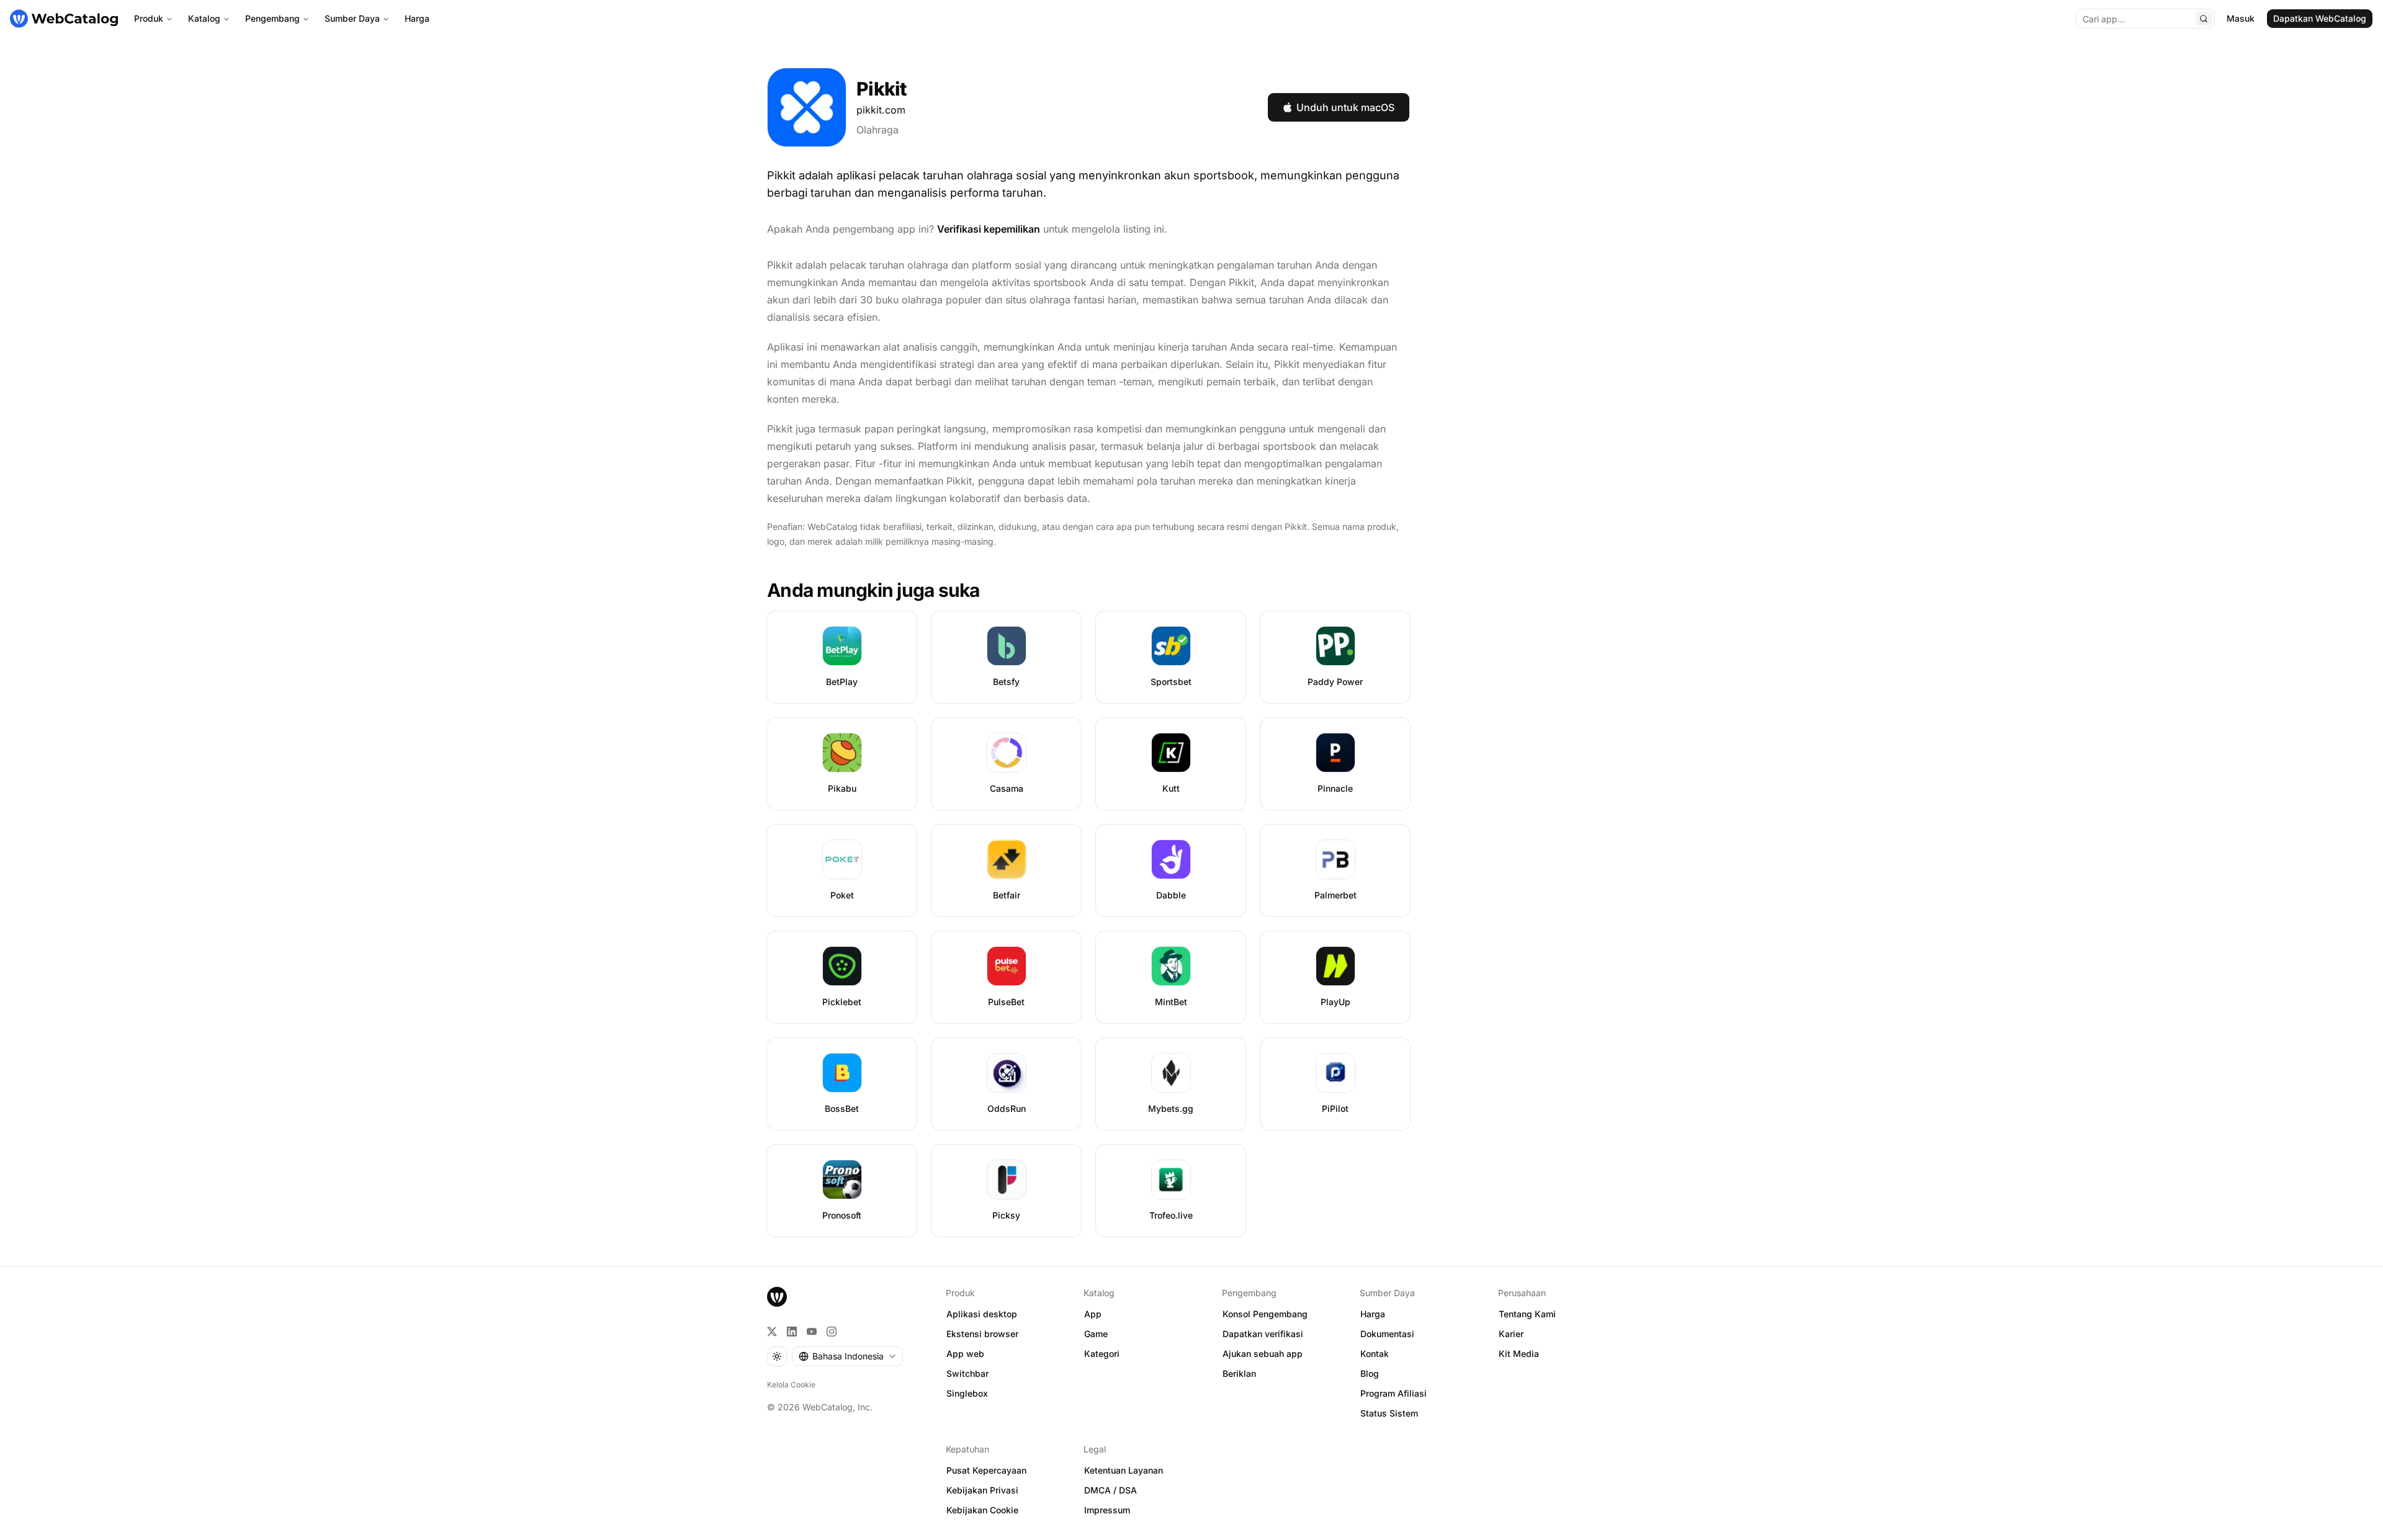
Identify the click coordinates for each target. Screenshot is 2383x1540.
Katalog (204, 18)
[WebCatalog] (777, 1297)
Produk (149, 18)
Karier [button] (1511, 1334)
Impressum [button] (1107, 1510)
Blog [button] (1370, 1373)
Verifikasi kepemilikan (989, 229)
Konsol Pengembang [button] (1265, 1314)
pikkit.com (881, 110)
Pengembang (272, 18)
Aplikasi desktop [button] (982, 1314)
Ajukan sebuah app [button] (1263, 1354)
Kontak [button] (1375, 1354)
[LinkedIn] (792, 1332)
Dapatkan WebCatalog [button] (2320, 18)
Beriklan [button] (1239, 1373)
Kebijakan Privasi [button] (982, 1490)
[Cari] (2204, 19)
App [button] (1093, 1314)
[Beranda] (64, 19)
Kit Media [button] (1519, 1354)
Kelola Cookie (791, 1385)
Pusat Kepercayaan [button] (986, 1470)
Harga (417, 18)
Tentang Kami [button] (1527, 1314)
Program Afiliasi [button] (1393, 1393)
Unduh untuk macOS (1345, 107)
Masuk (2241, 18)
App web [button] (965, 1354)
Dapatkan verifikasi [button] (1263, 1334)
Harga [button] (1373, 1314)
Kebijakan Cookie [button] (982, 1510)
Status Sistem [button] (1389, 1413)
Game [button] (1096, 1334)
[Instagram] (832, 1332)
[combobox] (847, 1356)
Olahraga (877, 130)
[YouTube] (812, 1332)
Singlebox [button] (967, 1393)
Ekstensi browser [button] (982, 1334)
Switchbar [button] (967, 1373)
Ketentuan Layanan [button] (1124, 1470)
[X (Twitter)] (772, 1332)
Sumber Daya (352, 18)
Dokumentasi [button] (1387, 1334)
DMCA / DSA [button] (1111, 1490)
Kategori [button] (1102, 1354)
